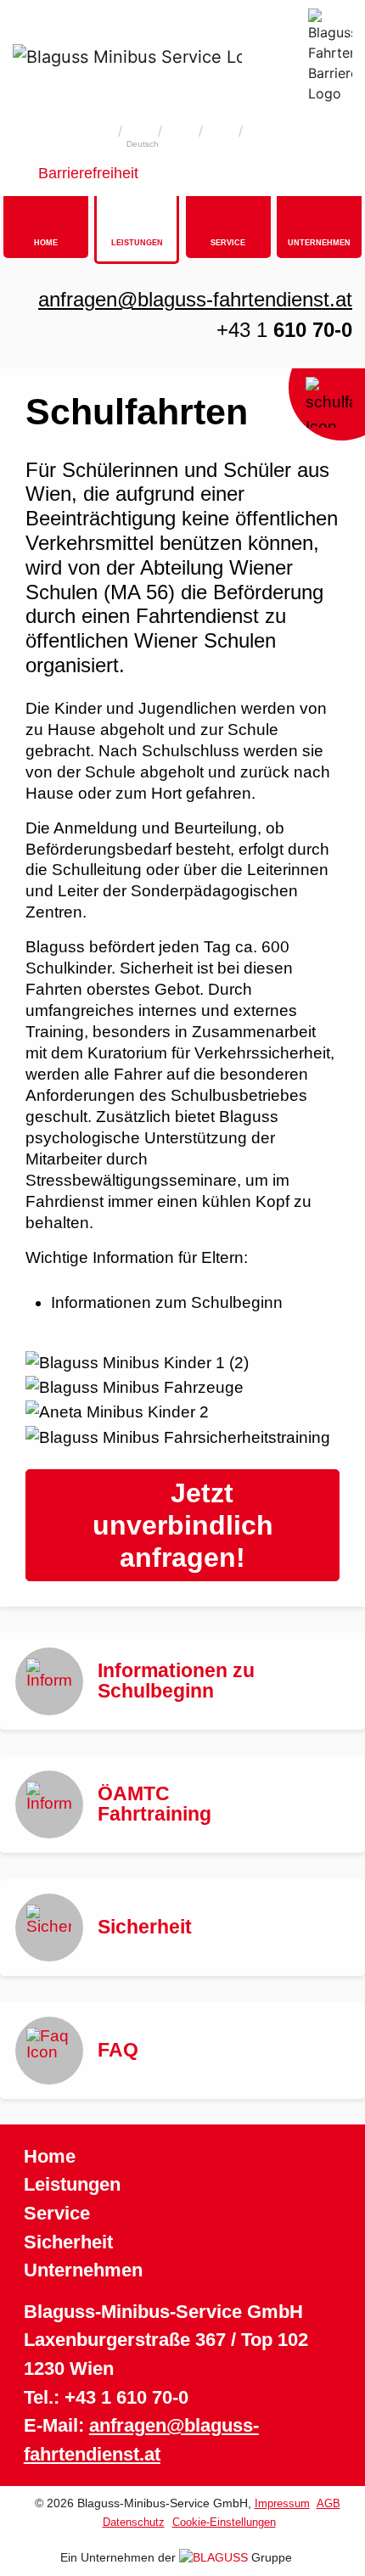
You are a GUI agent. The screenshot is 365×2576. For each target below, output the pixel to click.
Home (50, 2156)
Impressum (282, 2503)
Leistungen (72, 2184)
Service (57, 2213)
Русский (222, 144)
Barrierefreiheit (88, 173)
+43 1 (284, 330)
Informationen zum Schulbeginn (167, 1302)
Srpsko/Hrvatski (263, 144)
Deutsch (143, 144)
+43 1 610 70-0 (126, 2397)
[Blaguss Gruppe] (215, 2557)
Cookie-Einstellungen (224, 2522)
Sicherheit (68, 2242)
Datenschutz (134, 2522)
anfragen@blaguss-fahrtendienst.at (195, 299)
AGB (328, 2503)
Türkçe (183, 144)
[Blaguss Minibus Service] (127, 56)
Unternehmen (83, 2270)
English (103, 144)
